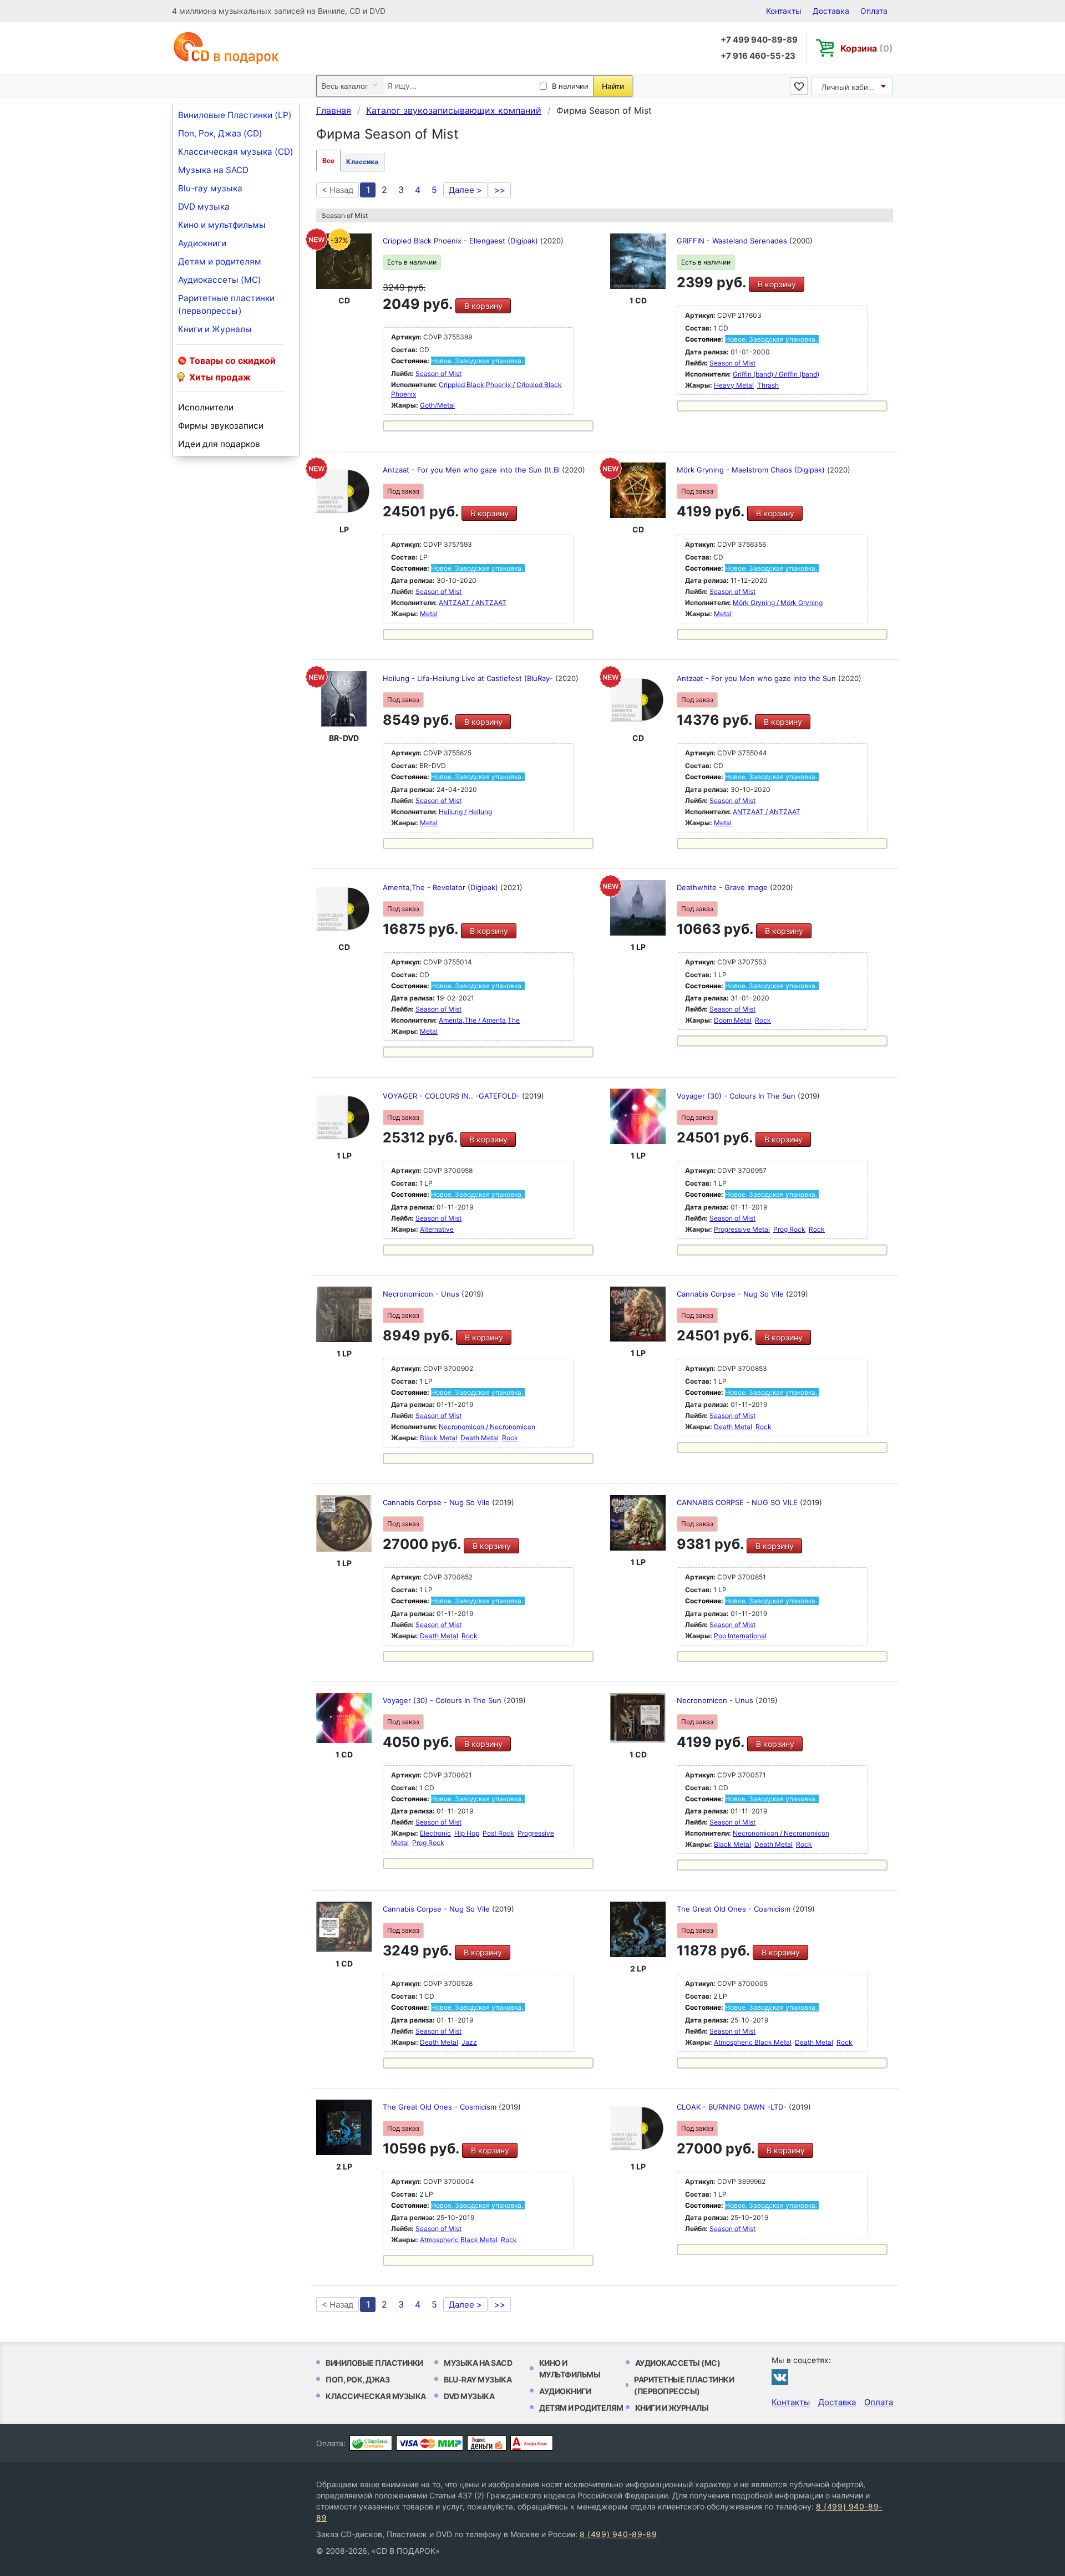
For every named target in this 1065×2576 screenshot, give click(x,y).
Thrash (768, 385)
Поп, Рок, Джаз (357, 2379)
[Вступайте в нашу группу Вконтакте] (780, 2377)
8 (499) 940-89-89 (618, 2534)
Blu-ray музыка (210, 188)
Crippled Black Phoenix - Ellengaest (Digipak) (461, 241)
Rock (763, 1020)
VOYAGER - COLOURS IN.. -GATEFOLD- (452, 1096)
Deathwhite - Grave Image (723, 887)
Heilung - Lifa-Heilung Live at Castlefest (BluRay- (469, 678)
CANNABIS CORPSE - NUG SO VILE (738, 1502)
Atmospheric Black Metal (753, 2042)
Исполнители (206, 407)
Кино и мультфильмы (222, 225)
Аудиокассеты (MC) (220, 280)
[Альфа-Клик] (532, 2443)
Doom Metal (733, 1020)
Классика (362, 162)
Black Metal (438, 1438)
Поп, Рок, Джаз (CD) (220, 133)
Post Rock (498, 1833)
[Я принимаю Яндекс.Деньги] (487, 2443)
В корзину (483, 306)
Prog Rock (789, 1229)
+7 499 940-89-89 (759, 40)
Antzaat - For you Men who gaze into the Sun (757, 678)
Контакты (784, 11)
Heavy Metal (734, 385)
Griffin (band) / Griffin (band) (776, 374)
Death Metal (480, 1438)
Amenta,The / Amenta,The (479, 1020)
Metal (429, 614)
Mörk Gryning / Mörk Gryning (778, 603)
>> (500, 190)
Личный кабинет (851, 87)
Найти (613, 86)
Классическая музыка (376, 2396)
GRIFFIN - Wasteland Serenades (733, 241)
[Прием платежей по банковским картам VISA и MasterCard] (430, 2443)
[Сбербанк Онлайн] (371, 2443)
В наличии (570, 86)
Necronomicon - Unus (422, 1294)
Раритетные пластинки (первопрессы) (226, 304)
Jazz (469, 2042)
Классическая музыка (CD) (236, 152)
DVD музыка (204, 207)
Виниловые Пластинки (374, 2363)
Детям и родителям (220, 261)
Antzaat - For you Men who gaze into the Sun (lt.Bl (472, 470)
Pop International (740, 1636)
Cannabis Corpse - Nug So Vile (731, 1294)
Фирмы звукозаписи (221, 426)
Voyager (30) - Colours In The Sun (737, 1096)
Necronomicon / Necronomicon (487, 1427)
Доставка (831, 11)
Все (328, 161)
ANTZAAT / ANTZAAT (473, 603)
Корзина (867, 48)
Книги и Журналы (215, 329)
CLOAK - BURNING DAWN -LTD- (733, 2107)
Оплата (874, 11)
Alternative (437, 1229)
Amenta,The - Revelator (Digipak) (442, 887)
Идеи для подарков (219, 444)
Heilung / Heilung (465, 812)
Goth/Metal (437, 405)
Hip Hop (467, 1833)
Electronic (435, 1833)
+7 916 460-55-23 (758, 56)
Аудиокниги (202, 243)
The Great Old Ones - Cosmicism (735, 1909)
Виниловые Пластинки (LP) (235, 115)
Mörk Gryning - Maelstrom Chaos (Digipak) (752, 470)
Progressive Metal (742, 1229)
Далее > (465, 190)
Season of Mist (438, 374)
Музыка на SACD (213, 170)
